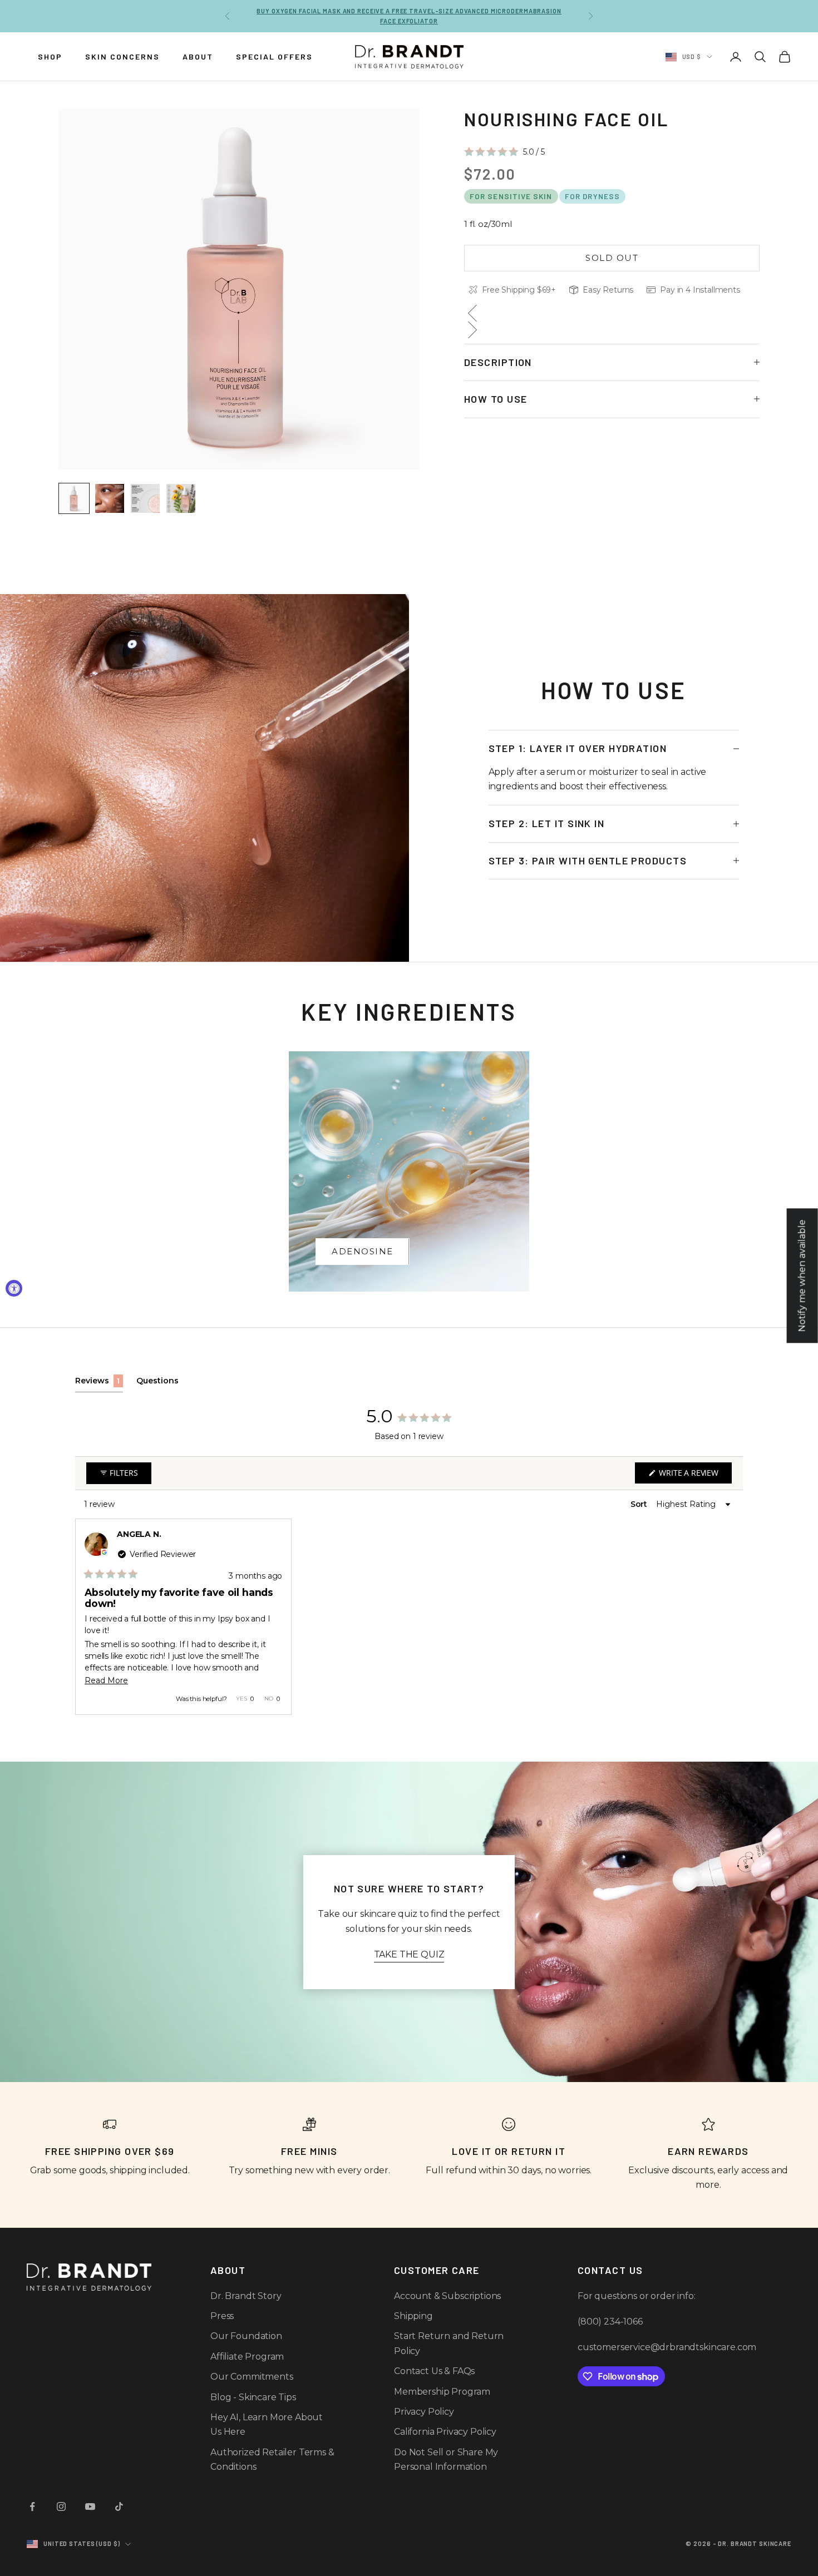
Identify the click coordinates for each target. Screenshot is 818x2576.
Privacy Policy (424, 2412)
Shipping (413, 2316)
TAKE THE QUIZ (409, 1954)
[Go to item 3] (145, 498)
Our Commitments (252, 2377)
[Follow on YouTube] (90, 2506)
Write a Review (694, 1475)
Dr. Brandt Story (246, 2296)
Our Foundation (246, 2336)
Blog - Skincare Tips (253, 2397)
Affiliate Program (247, 2357)
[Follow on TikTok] (119, 2506)
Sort (640, 1504)
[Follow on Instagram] (61, 2506)
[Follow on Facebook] (32, 2506)
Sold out (612, 257)
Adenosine (363, 1251)
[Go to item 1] (74, 498)
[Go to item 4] (181, 498)
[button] (504, 151)
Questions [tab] (157, 1384)
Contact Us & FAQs (434, 2371)
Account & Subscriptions (447, 2296)
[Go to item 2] (110, 498)
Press (222, 2316)
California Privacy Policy (445, 2432)
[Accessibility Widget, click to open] (14, 1288)
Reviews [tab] (99, 1384)
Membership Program (442, 2392)
